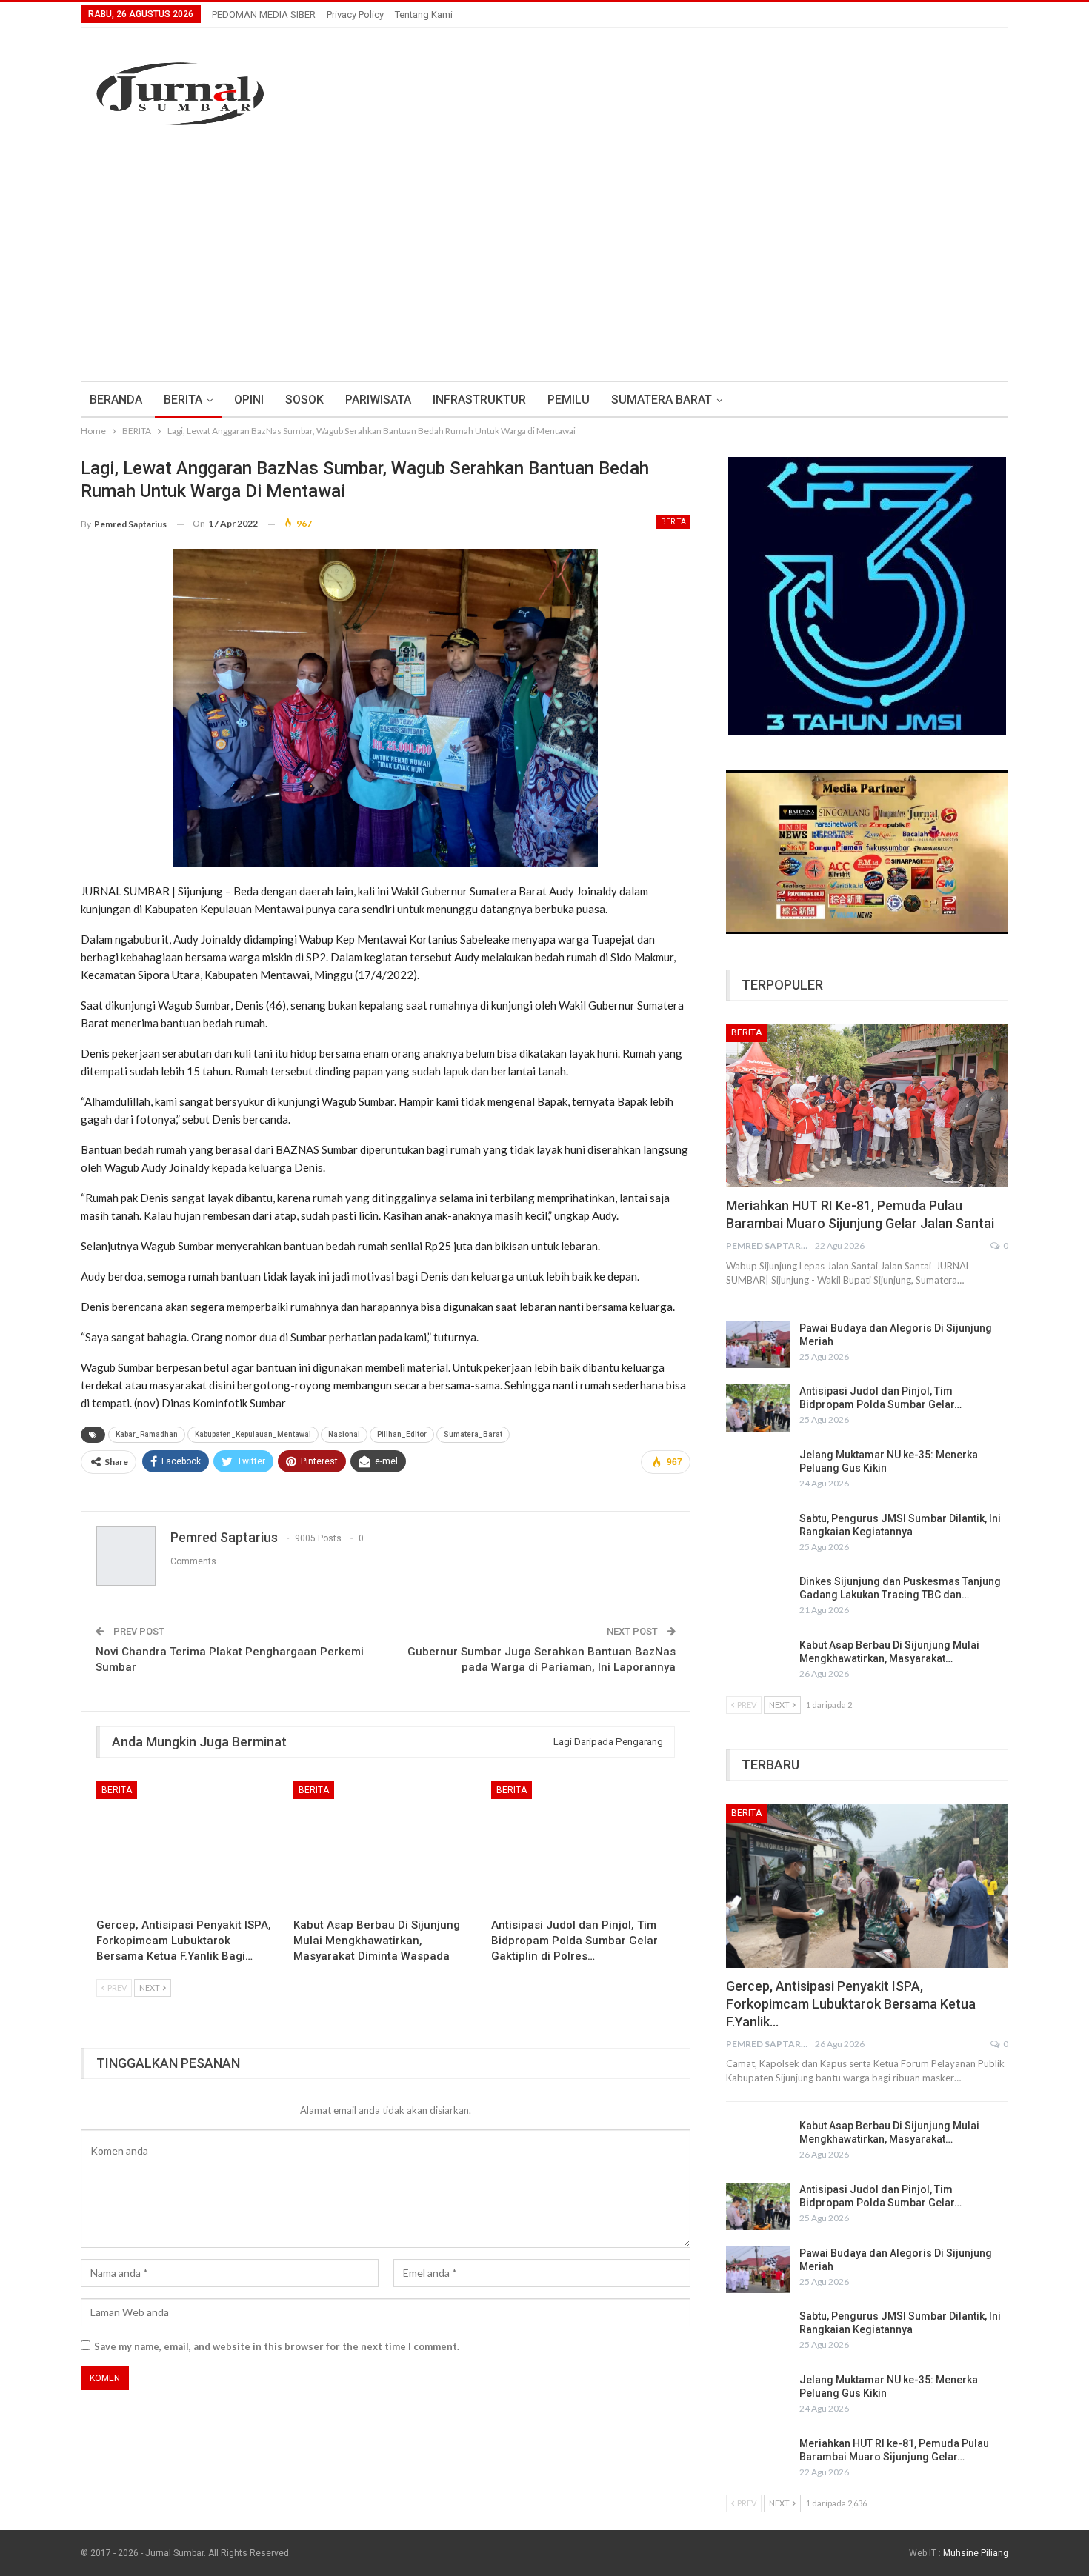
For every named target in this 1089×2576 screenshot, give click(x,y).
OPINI (249, 400)
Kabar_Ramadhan (147, 1434)
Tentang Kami (424, 14)
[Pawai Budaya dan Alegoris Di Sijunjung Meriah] (758, 1345)
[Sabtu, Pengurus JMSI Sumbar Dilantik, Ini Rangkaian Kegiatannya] (758, 1535)
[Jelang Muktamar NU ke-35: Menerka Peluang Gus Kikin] (758, 1472)
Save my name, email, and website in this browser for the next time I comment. (277, 2346)
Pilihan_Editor (402, 1434)
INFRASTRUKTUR (479, 400)
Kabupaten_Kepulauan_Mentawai (253, 1434)
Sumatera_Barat (473, 1434)
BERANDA (116, 400)
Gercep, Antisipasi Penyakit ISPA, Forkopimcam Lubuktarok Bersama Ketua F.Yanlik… (851, 2004)
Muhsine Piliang (976, 2553)
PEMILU (569, 400)
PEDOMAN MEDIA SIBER (264, 14)
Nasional (344, 1434)
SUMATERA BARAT (662, 400)
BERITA (183, 400)
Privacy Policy (355, 14)
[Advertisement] (544, 256)
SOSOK (304, 400)
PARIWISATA (378, 400)
